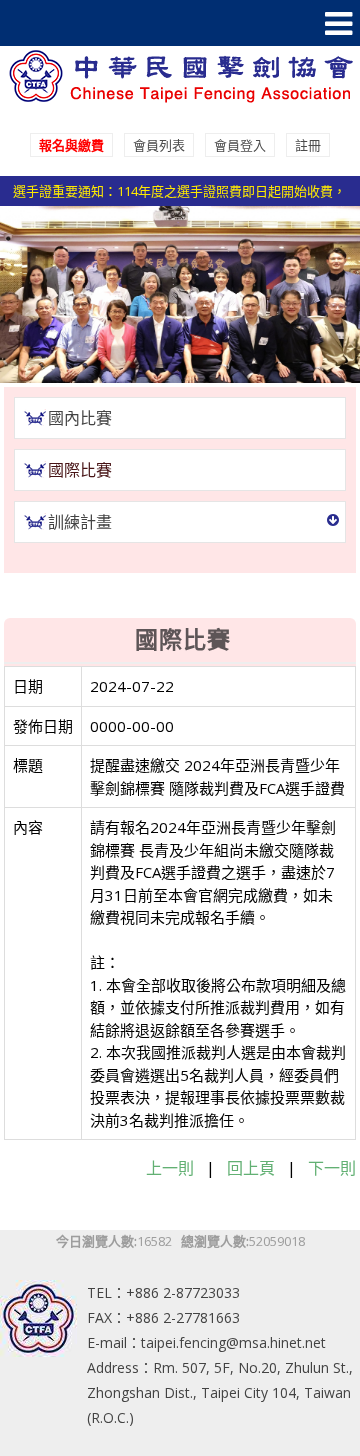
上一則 (170, 1168)
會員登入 (240, 145)
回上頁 (251, 1168)
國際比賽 (80, 470)
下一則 (332, 1168)
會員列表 (159, 145)
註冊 (308, 145)
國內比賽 (80, 418)
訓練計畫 (80, 522)
